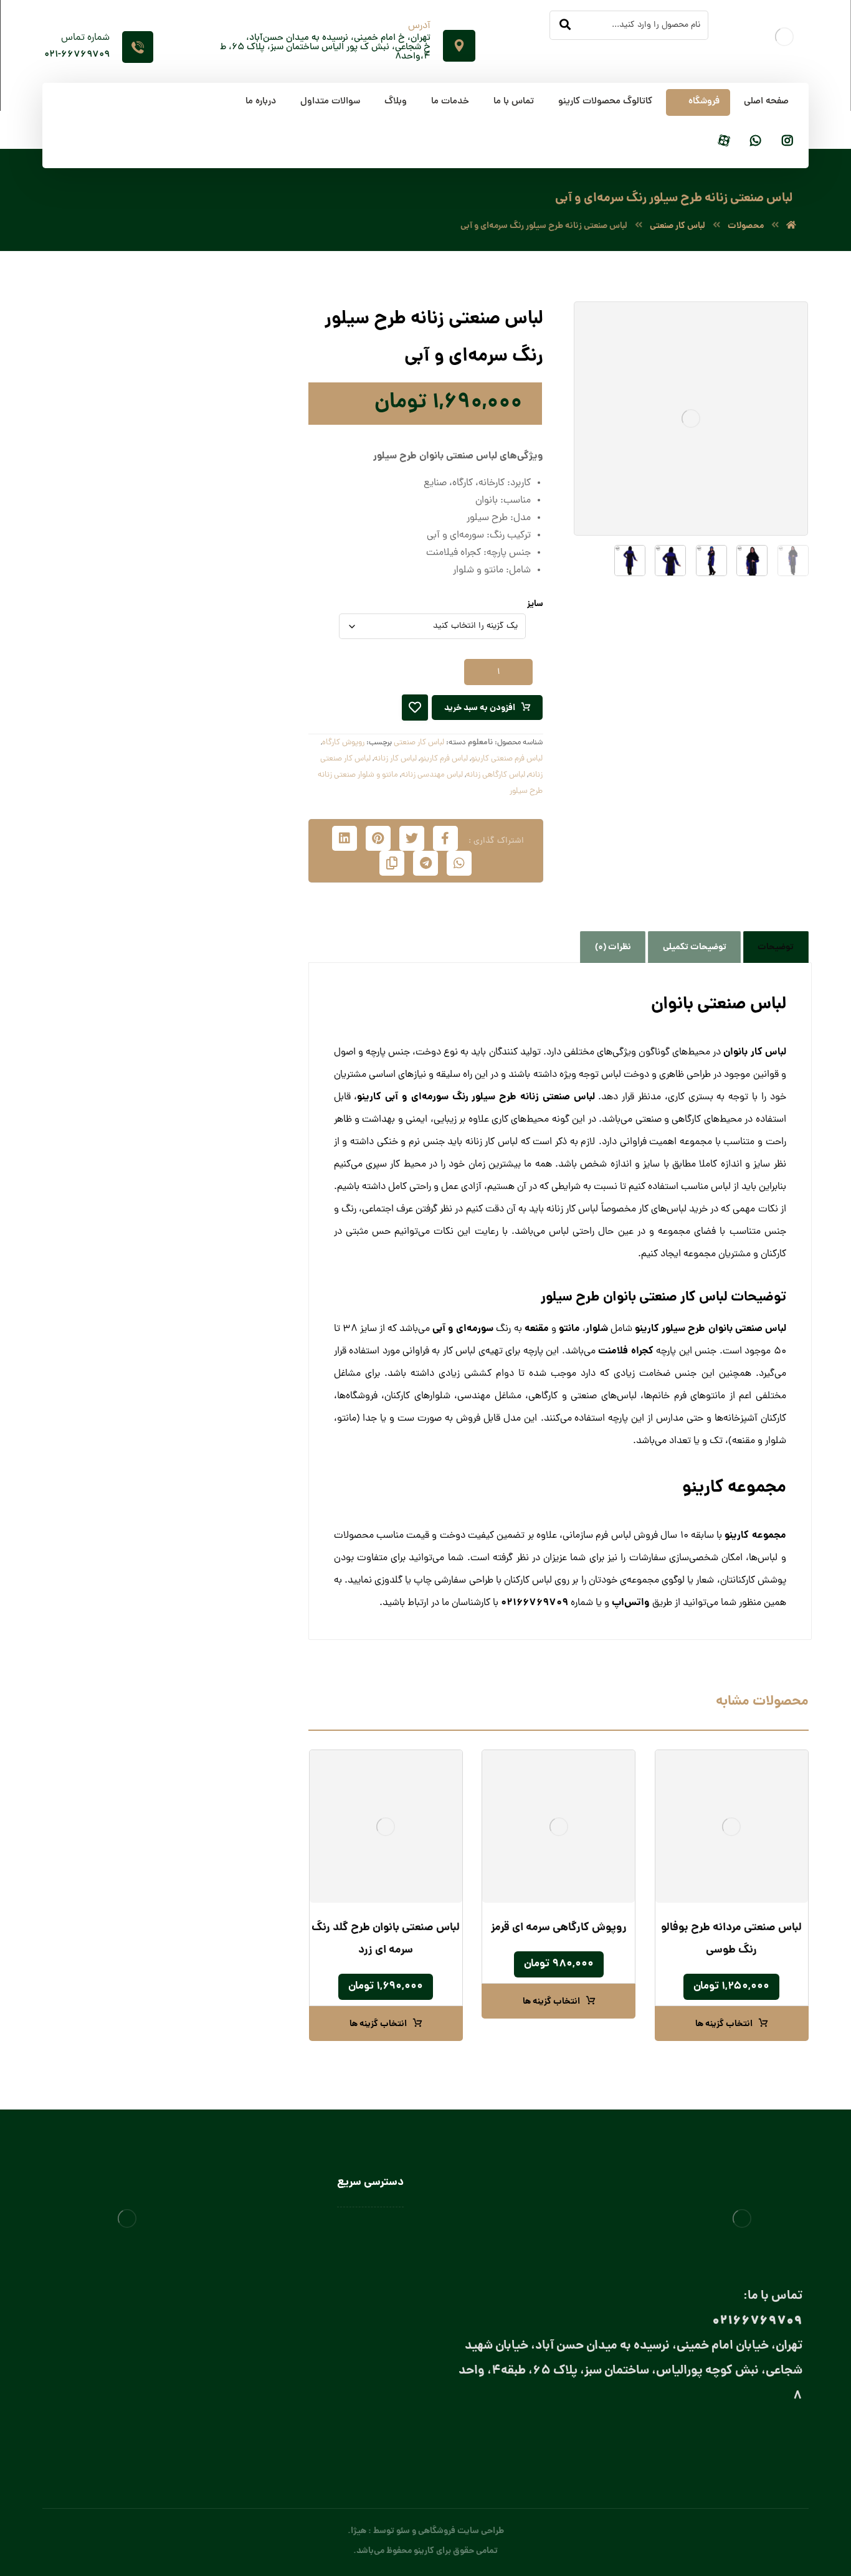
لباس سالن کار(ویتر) (199, 1062)
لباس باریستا (212, 997)
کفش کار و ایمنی (216, 645)
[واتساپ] (756, 142)
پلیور (238, 481)
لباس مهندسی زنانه (432, 775)
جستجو (95, 335)
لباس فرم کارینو (444, 759)
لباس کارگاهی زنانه (496, 775)
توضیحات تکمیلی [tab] (695, 947)
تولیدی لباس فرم (374, 2355)
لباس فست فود (207, 1148)
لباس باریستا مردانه (188, 1039)
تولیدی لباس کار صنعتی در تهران (346, 2337)
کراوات (209, 850)
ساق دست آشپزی (202, 915)
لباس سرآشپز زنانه (190, 1103)
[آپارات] (724, 142)
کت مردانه (228, 624)
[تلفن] (690, 2440)
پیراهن (234, 501)
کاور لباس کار (211, 936)
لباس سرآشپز (381, 2228)
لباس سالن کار (379, 2247)
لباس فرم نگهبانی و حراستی (199, 1171)
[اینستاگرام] (787, 142)
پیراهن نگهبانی (220, 522)
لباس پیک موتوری (215, 665)
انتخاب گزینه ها (724, 2024)
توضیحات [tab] (776, 947)
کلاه (227, 956)
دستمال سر (201, 789)
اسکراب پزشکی (219, 460)
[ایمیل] (740, 2440)
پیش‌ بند (218, 895)
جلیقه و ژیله (225, 583)
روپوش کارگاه (343, 743)
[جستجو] (565, 26)
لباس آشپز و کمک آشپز (193, 977)
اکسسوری (216, 748)
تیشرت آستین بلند (214, 563)
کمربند (210, 871)
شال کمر (206, 830)
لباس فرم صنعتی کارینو (507, 759)
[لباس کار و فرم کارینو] (791, 226)
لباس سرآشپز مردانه (187, 1124)
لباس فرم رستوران (216, 727)
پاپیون (210, 768)
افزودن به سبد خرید (480, 708)
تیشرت (234, 542)
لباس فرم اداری (221, 686)
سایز (535, 604)
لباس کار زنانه (395, 759)
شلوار (236, 604)
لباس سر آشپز (210, 1083)
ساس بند (205, 809)
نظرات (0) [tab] (613, 947)
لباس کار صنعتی (419, 743)
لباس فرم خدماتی (216, 707)
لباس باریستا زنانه (191, 1018)
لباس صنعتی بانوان (370, 2319)
